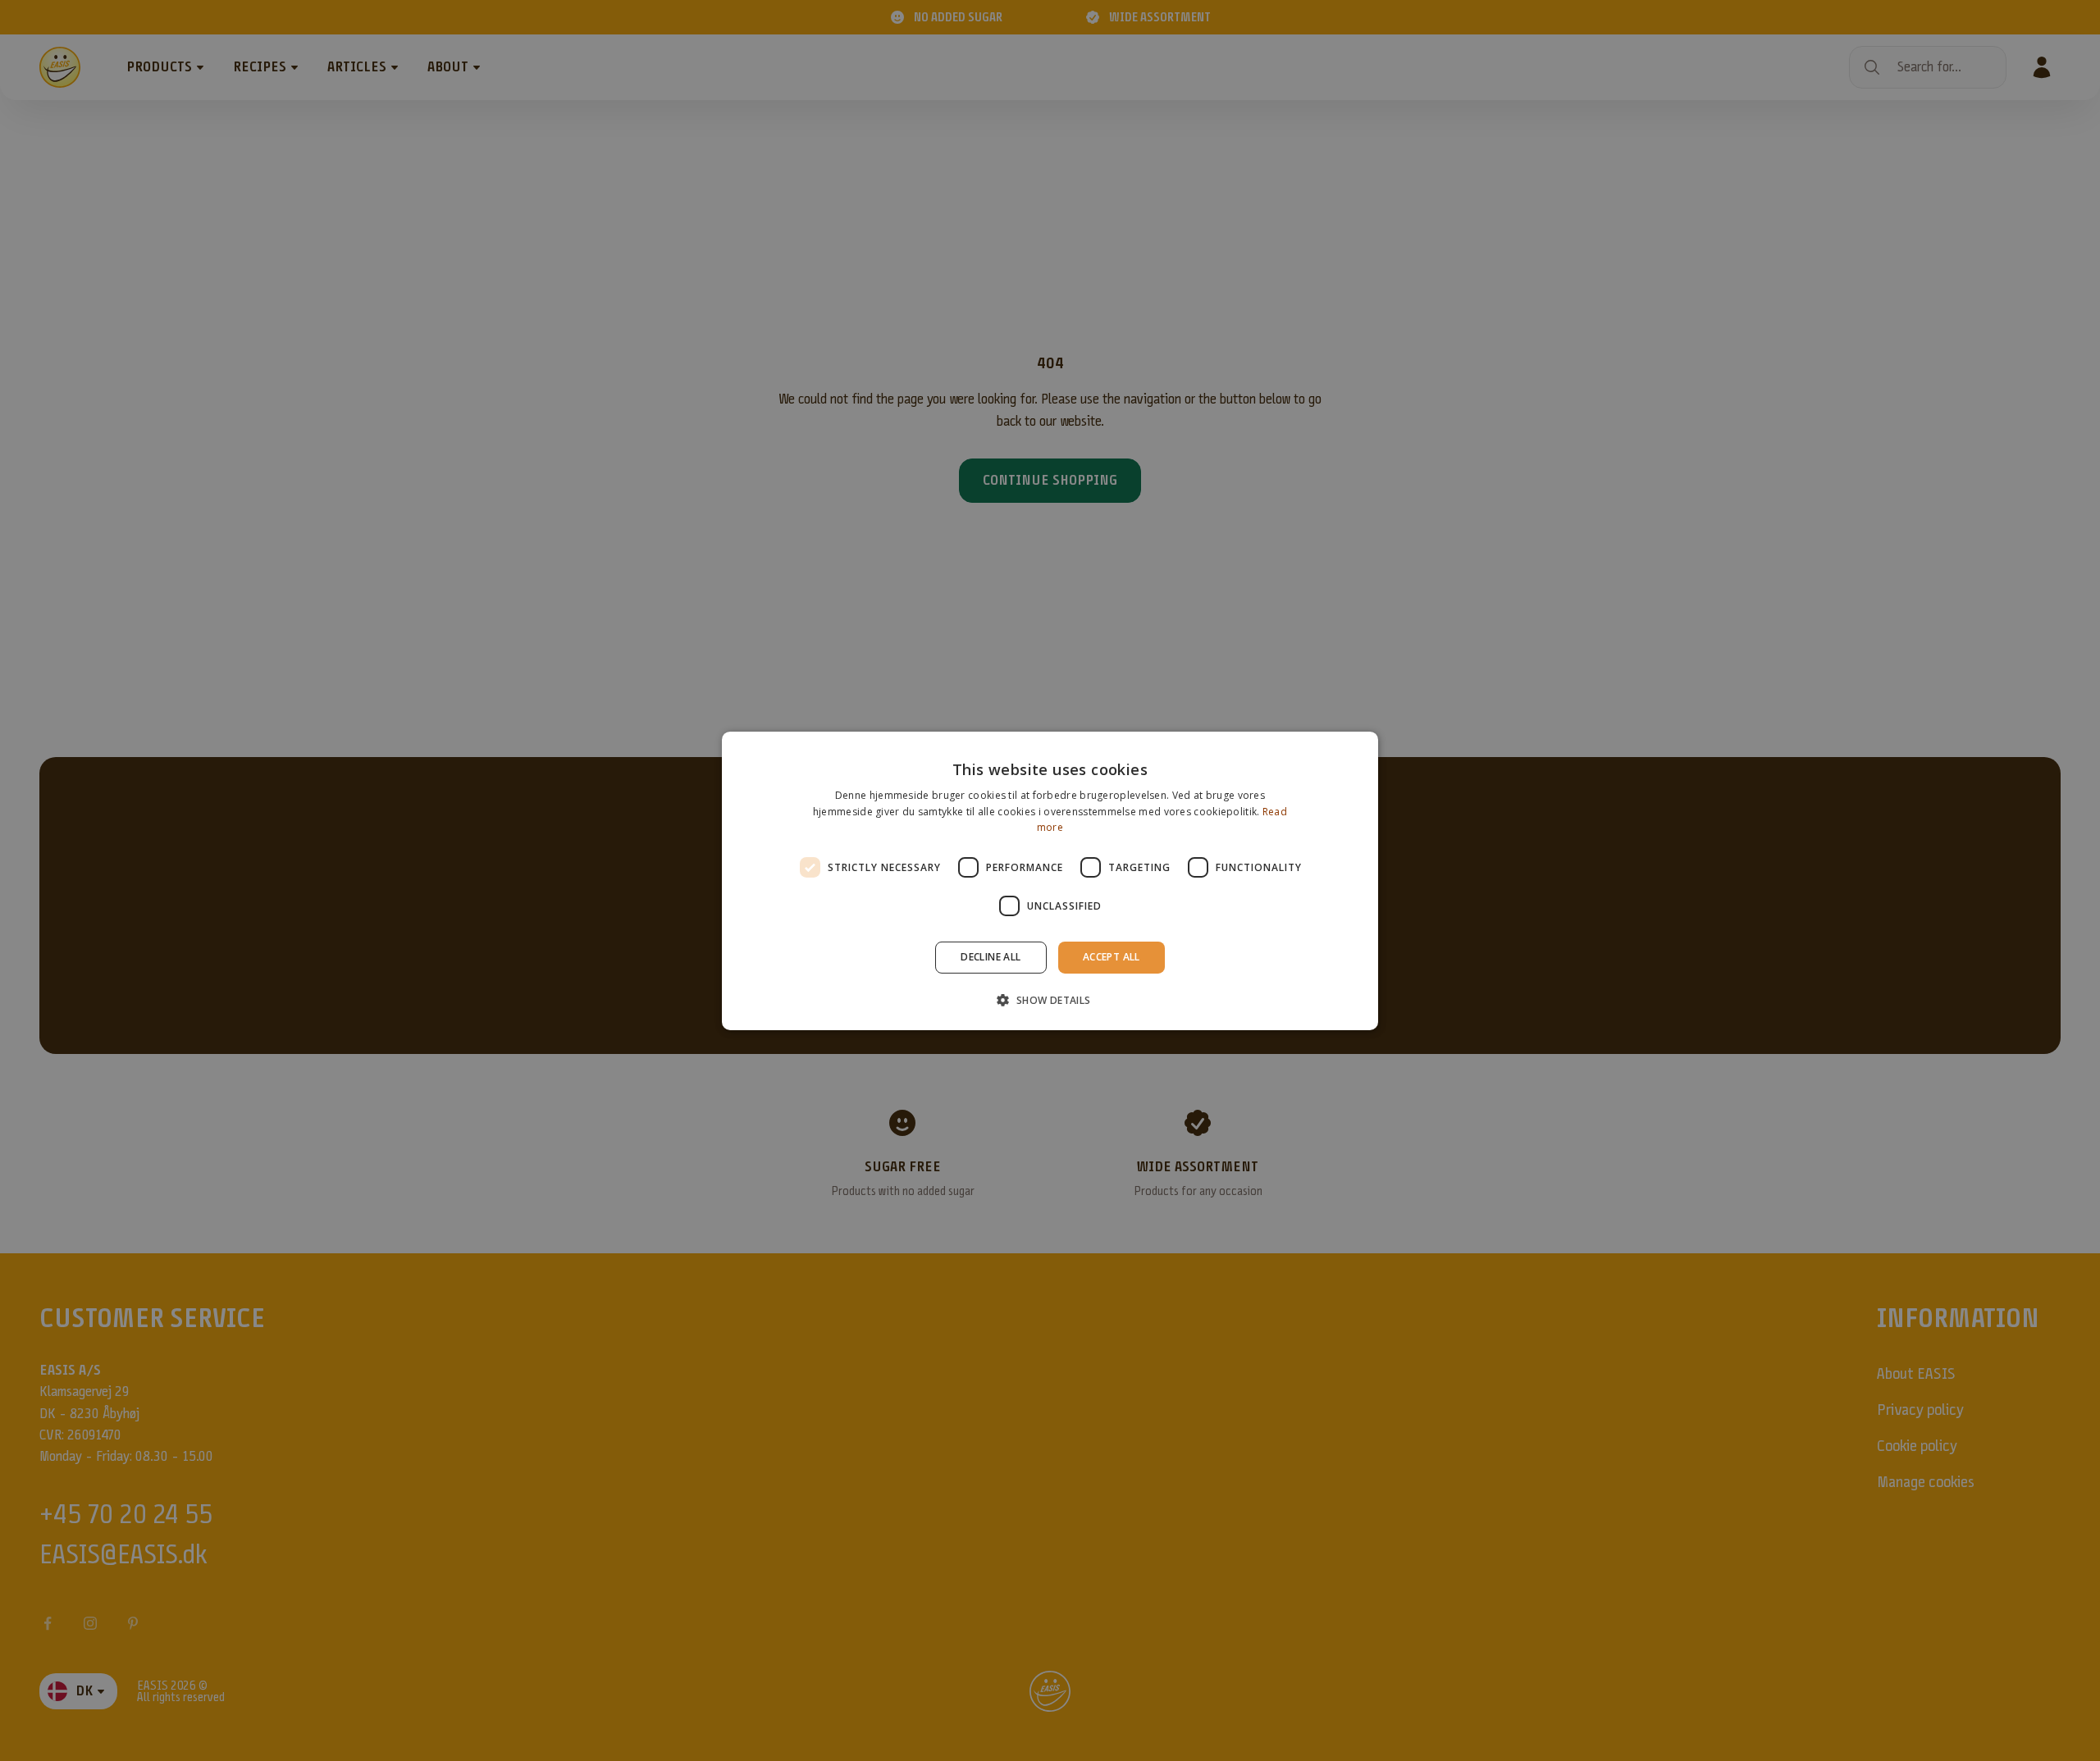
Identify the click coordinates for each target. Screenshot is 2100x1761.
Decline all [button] (991, 957)
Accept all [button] (1112, 957)
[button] (1050, 1000)
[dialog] (1050, 880)
